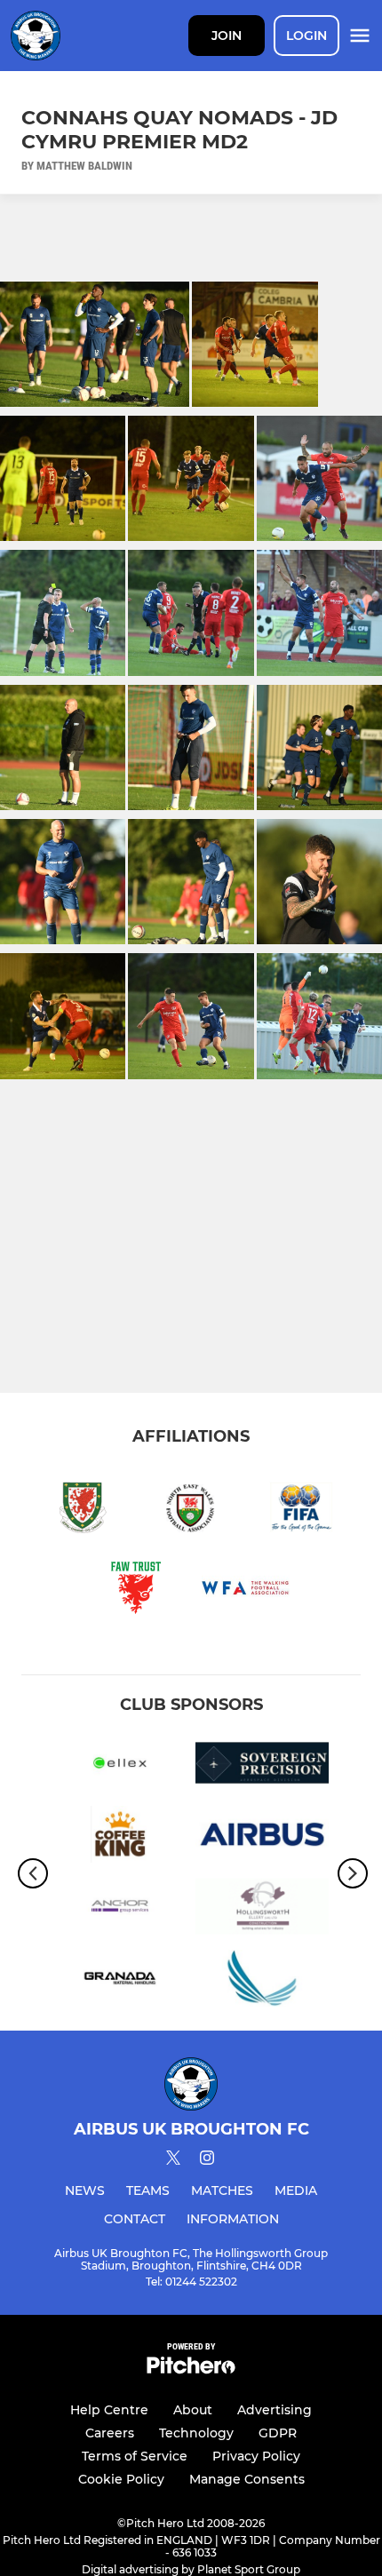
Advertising (275, 2410)
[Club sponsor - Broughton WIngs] (262, 1981)
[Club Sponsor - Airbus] (262, 1837)
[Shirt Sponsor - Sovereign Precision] (262, 1766)
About (193, 2410)
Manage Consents (247, 2479)
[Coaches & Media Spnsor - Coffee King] (120, 1837)
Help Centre (109, 2410)
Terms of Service (135, 2456)
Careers (110, 2433)
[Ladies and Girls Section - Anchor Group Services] (120, 1909)
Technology (196, 2433)
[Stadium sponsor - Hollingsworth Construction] (262, 1909)
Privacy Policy (256, 2456)
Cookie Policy (121, 2479)
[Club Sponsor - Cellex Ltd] (120, 1766)
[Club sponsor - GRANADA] (120, 1981)
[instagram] (207, 2161)
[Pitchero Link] (191, 2369)
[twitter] (173, 2160)
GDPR (278, 2433)
